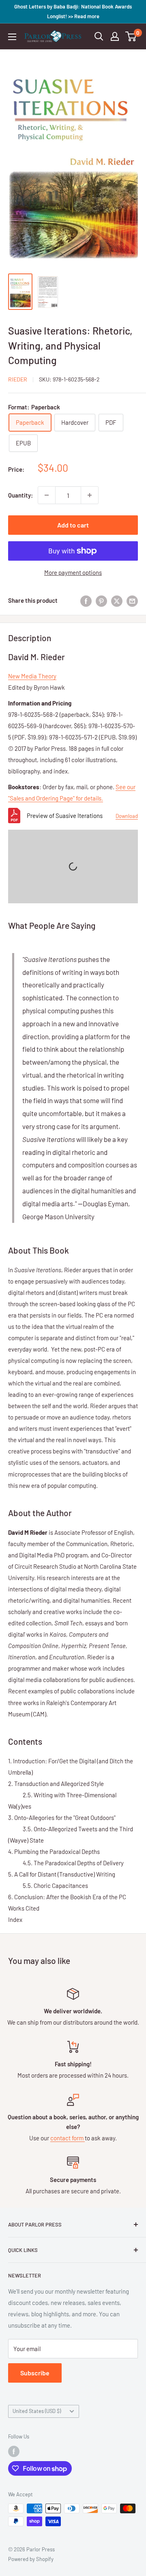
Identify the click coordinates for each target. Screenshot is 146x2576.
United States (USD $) (37, 2411)
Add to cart (73, 525)
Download (127, 816)
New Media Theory (32, 676)
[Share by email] (132, 600)
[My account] (115, 36)
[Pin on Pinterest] (101, 600)
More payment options (73, 572)
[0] (131, 36)
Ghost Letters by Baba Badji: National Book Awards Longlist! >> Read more (73, 11)
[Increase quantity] (90, 495)
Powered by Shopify (31, 2559)
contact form (68, 2138)
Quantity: (20, 495)
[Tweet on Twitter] (117, 600)
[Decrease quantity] (47, 495)
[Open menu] (12, 37)
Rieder (18, 379)
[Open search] (99, 36)
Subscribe (35, 2373)
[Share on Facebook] (86, 600)
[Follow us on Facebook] (14, 2451)
